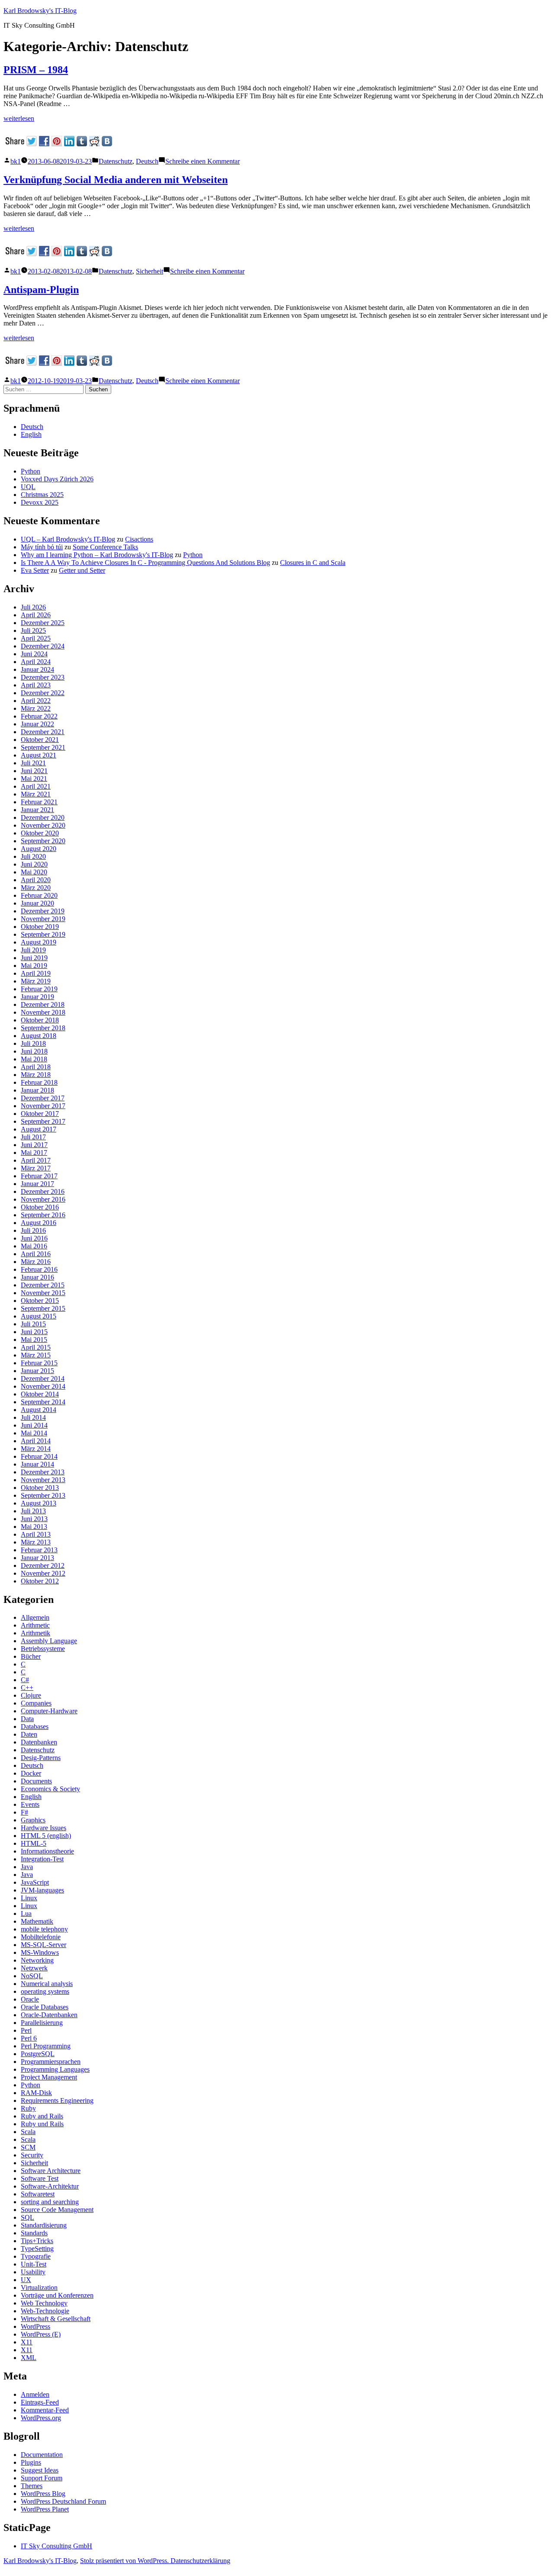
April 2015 (36, 1347)
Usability (33, 2272)
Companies (36, 1703)
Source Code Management (57, 2210)
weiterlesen (19, 118)
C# (25, 1680)
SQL (27, 2217)
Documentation (42, 2455)
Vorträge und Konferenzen (57, 2295)
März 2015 (36, 1355)
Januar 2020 (37, 903)
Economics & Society (50, 1789)
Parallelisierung (42, 2023)
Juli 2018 (33, 1043)
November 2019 (43, 919)
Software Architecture (51, 2171)
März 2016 (36, 1262)
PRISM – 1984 (36, 70)
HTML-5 (34, 1843)
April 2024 (36, 662)
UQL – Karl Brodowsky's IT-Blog (68, 539)
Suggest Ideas (40, 2470)
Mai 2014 (34, 1433)
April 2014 (36, 1441)
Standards (34, 2233)
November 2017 (43, 1106)
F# (24, 1812)
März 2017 (36, 1168)
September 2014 (43, 1402)
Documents (36, 1781)
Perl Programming (46, 2046)
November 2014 (43, 1386)
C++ (27, 1688)
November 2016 (43, 1199)
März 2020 (36, 888)
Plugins (31, 2462)
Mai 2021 (34, 779)
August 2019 (39, 942)
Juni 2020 (34, 864)
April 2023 (36, 685)
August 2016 (39, 1223)
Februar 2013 (39, 1550)
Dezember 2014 (43, 1378)
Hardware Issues (43, 1828)
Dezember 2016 (43, 1191)
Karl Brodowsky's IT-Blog (40, 11)
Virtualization (39, 2287)
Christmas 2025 (42, 495)
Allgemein (35, 1617)
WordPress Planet (45, 2509)
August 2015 (39, 1316)
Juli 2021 (33, 763)
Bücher (31, 1656)
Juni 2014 (34, 1425)
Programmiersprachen (51, 2062)
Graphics (33, 1820)
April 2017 (36, 1160)
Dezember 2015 (43, 1285)
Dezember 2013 (43, 1472)
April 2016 (36, 1254)
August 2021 (39, 755)
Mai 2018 (34, 1059)
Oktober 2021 (40, 740)
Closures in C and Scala (313, 563)
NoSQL (32, 1976)
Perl (26, 2030)
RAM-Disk (36, 2093)
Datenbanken (39, 1742)
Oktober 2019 (40, 927)
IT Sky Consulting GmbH (56, 2546)
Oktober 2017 (40, 1114)
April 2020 (36, 880)
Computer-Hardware (49, 1711)
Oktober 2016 (40, 1207)
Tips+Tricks (37, 2241)
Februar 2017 (39, 1176)
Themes (32, 2486)
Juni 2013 (34, 1519)
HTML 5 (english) (46, 1836)
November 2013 (43, 1480)
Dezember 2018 (43, 1004)
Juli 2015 (33, 1324)
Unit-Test (34, 2264)
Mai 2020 (34, 872)
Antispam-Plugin (41, 290)
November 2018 (43, 1012)
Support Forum (42, 2478)
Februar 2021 (39, 802)
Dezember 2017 (43, 1098)
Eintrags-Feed (40, 2402)
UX (26, 2280)
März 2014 (36, 1449)
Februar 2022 (39, 716)
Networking (37, 1960)
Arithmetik (35, 1633)
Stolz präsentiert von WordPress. (125, 2561)
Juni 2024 (34, 654)
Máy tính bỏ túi (42, 547)
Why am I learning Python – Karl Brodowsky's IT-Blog (97, 555)
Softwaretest (38, 2194)
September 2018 (43, 1028)
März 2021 (36, 794)
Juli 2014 (33, 1417)
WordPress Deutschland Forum (63, 2501)
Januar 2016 (37, 1277)
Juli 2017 (33, 1137)
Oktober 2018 (40, 1020)
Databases (35, 1726)
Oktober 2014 (40, 1394)
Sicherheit (150, 271)
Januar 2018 (37, 1090)
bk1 (16, 161)
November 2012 (43, 1573)
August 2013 (39, 1503)
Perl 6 (29, 2038)
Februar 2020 (39, 895)
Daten (29, 1734)
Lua (26, 1913)
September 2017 (43, 1121)
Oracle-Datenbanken (49, 2015)
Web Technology (44, 2303)
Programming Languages (55, 2069)
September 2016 (43, 1215)
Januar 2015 (37, 1371)
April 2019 (36, 973)
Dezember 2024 (43, 646)
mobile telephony (44, 1929)
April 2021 (36, 786)
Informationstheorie (47, 1851)
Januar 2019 (37, 997)
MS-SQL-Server (43, 1945)
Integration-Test (42, 1859)
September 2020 (43, 841)
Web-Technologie (45, 2311)
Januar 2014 (37, 1464)
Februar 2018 (39, 1082)
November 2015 (43, 1293)
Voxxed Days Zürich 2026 (57, 479)
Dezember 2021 (43, 732)
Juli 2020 (33, 856)
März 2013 (36, 1542)
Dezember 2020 (43, 817)
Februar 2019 (39, 989)
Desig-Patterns (41, 1758)
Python (31, 471)
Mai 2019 (34, 966)
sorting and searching (50, 2202)
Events (30, 1804)
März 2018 (36, 1075)
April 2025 (36, 638)
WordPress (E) (41, 2334)
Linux (29, 1898)
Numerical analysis (47, 1984)
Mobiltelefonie (41, 1937)
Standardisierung (44, 2225)
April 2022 (36, 701)
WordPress (35, 2326)
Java (27, 1867)
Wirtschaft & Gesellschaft (56, 2319)
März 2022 (36, 708)
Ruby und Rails (42, 2124)
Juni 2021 (34, 771)
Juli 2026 (33, 607)
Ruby (28, 2108)
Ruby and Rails (42, 2116)
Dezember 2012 (43, 1565)
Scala (28, 2132)
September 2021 (43, 747)
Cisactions (139, 539)
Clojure (31, 1695)
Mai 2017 (34, 1153)
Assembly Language (49, 1641)
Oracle (30, 1999)
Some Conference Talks (105, 547)
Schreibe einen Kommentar (203, 161)
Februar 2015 (39, 1363)
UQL (28, 487)
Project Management (49, 2077)
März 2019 (36, 981)
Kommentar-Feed (45, 2410)
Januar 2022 (37, 724)
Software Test (40, 2178)
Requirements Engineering (57, 2100)
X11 (27, 2342)
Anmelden (35, 2394)
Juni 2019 (34, 958)
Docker (31, 1773)
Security (32, 2155)
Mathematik (37, 1921)
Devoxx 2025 (40, 502)
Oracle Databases (45, 2007)
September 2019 (43, 934)
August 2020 (39, 849)
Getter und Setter (82, 570)
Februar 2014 (39, 1456)
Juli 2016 (33, 1230)
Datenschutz (116, 161)
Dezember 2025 (43, 623)
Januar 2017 (37, 1184)
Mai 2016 (34, 1246)
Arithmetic (35, 1625)
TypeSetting (37, 2249)
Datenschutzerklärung (200, 2561)
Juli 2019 (33, 950)
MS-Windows (40, 1952)
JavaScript (35, 1882)
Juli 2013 (33, 1511)
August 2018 (39, 1036)
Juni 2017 (34, 1145)
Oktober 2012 (40, 1581)
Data (27, 1719)
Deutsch (147, 161)
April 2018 (36, 1067)
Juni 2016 (34, 1238)
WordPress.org (41, 2418)
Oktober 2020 (40, 833)
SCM (28, 2147)
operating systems (45, 1991)
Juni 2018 (34, 1051)
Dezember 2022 (43, 693)
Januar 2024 (37, 669)
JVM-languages (42, 1890)
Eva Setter (35, 570)
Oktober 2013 (40, 1488)
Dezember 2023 (43, 677)
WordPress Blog (43, 2494)
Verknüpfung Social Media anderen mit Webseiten (116, 180)
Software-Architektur (50, 2186)
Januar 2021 (37, 810)
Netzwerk (34, 1968)
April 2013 (36, 1534)
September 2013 (43, 1495)
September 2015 (43, 1308)
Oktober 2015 (40, 1301)
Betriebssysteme (43, 1649)
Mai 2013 (34, 1527)
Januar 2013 (37, 1558)
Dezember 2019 (43, 911)
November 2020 (43, 825)
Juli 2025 (33, 630)
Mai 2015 (34, 1340)
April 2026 (36, 615)
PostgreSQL (38, 2054)
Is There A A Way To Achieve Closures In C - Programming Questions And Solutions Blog (145, 563)
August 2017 (39, 1129)
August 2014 (39, 1410)
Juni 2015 (34, 1332)
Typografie (36, 2256)
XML (29, 2358)
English (31, 434)
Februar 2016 (39, 1269)
